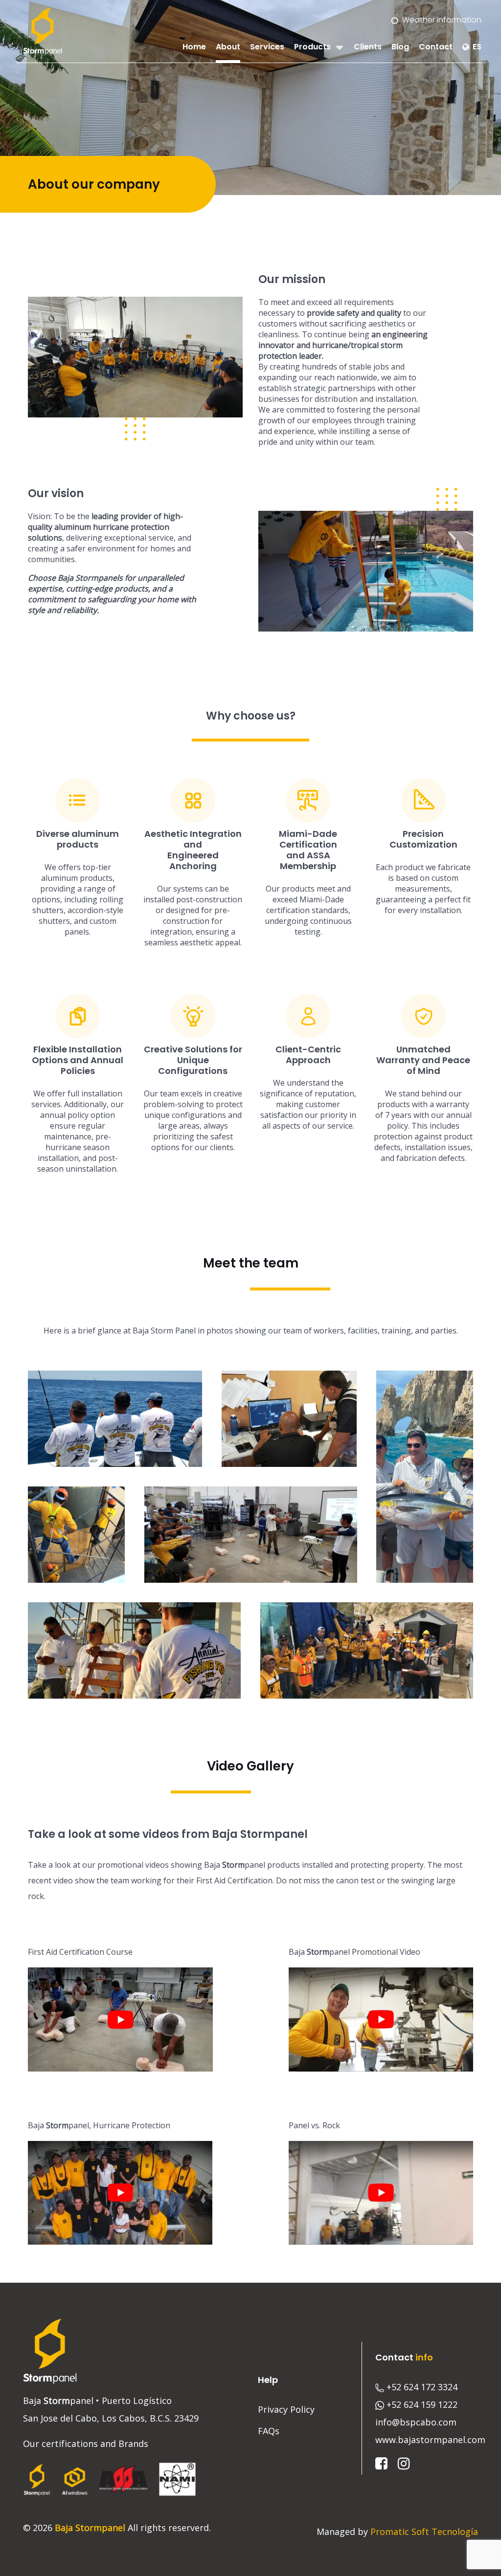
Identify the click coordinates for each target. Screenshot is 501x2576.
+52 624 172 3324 (422, 2387)
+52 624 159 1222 (422, 2404)
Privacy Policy (286, 2409)
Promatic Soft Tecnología (424, 2532)
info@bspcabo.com (416, 2422)
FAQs (269, 2431)
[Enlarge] (230, 309)
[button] (115, 1419)
